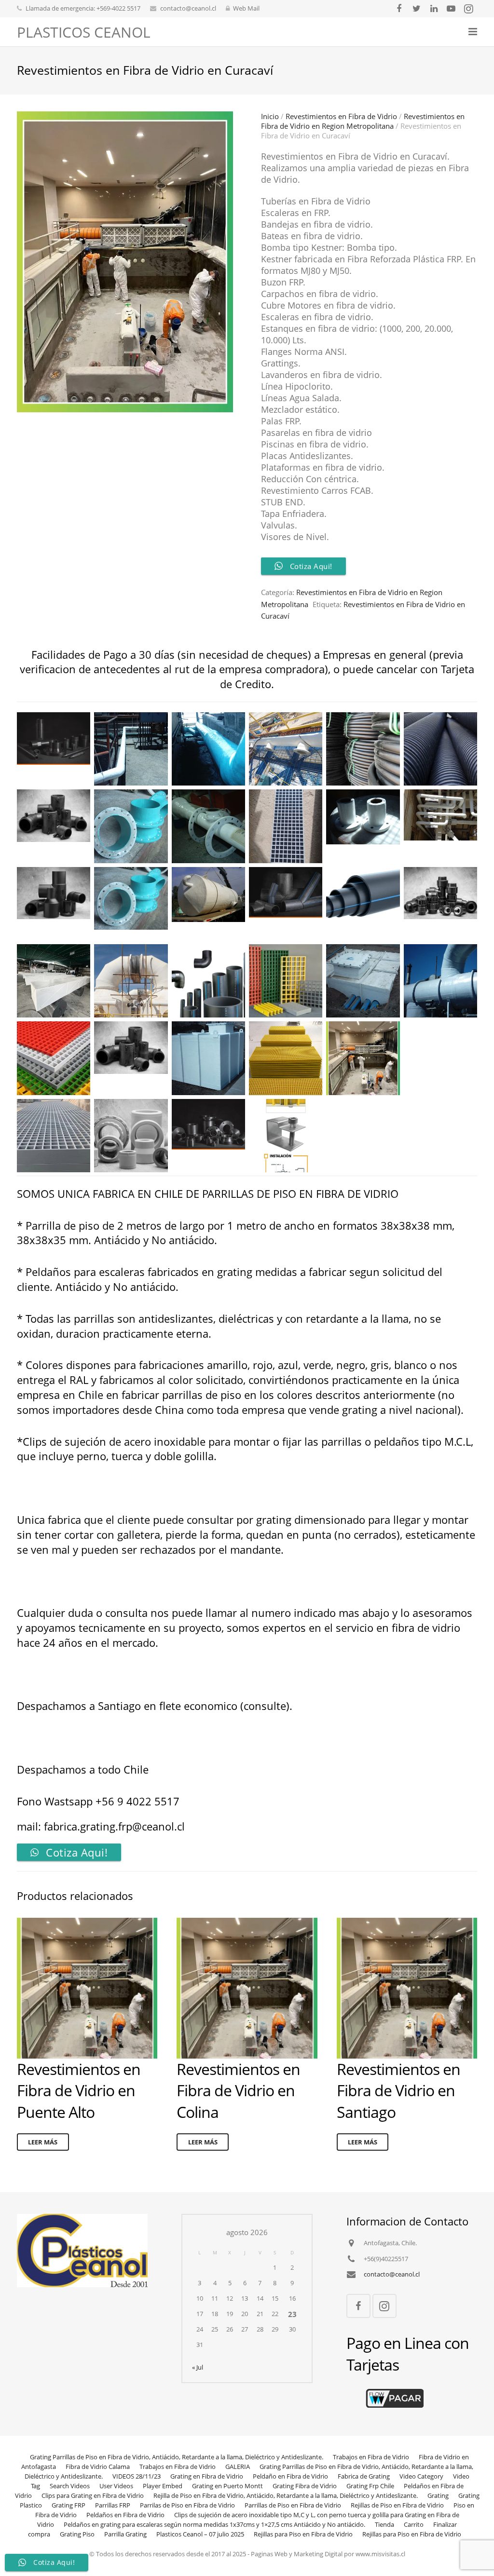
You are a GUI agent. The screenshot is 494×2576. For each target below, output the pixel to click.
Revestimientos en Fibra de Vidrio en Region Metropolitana (363, 121)
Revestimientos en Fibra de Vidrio (341, 116)
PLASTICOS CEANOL (84, 32)
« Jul (198, 2367)
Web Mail (246, 8)
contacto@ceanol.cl (188, 8)
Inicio (270, 116)
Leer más (43, 2142)
